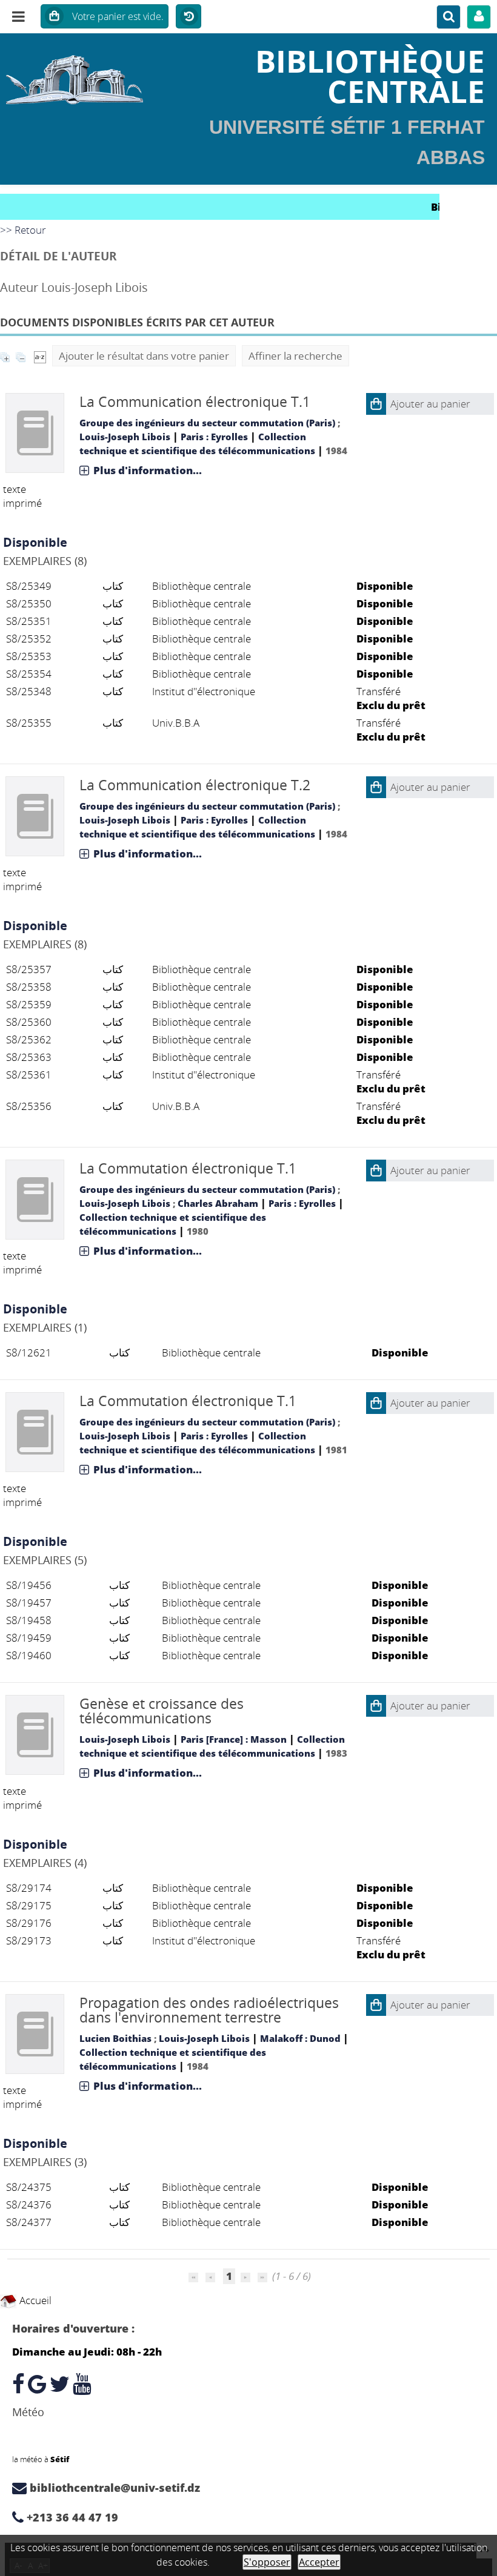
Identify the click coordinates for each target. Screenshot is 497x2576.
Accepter (319, 2562)
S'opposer (267, 2562)
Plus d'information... (148, 470)
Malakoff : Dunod (300, 2038)
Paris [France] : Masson (234, 1739)
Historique (188, 17)
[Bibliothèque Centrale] (83, 76)
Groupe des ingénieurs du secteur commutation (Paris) (207, 423)
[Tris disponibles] (40, 356)
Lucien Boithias (115, 2038)
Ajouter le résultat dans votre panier (144, 356)
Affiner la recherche (295, 356)
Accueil (34, 2300)
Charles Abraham (218, 1203)
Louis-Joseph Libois (125, 437)
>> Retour (23, 230)
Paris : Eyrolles (214, 437)
